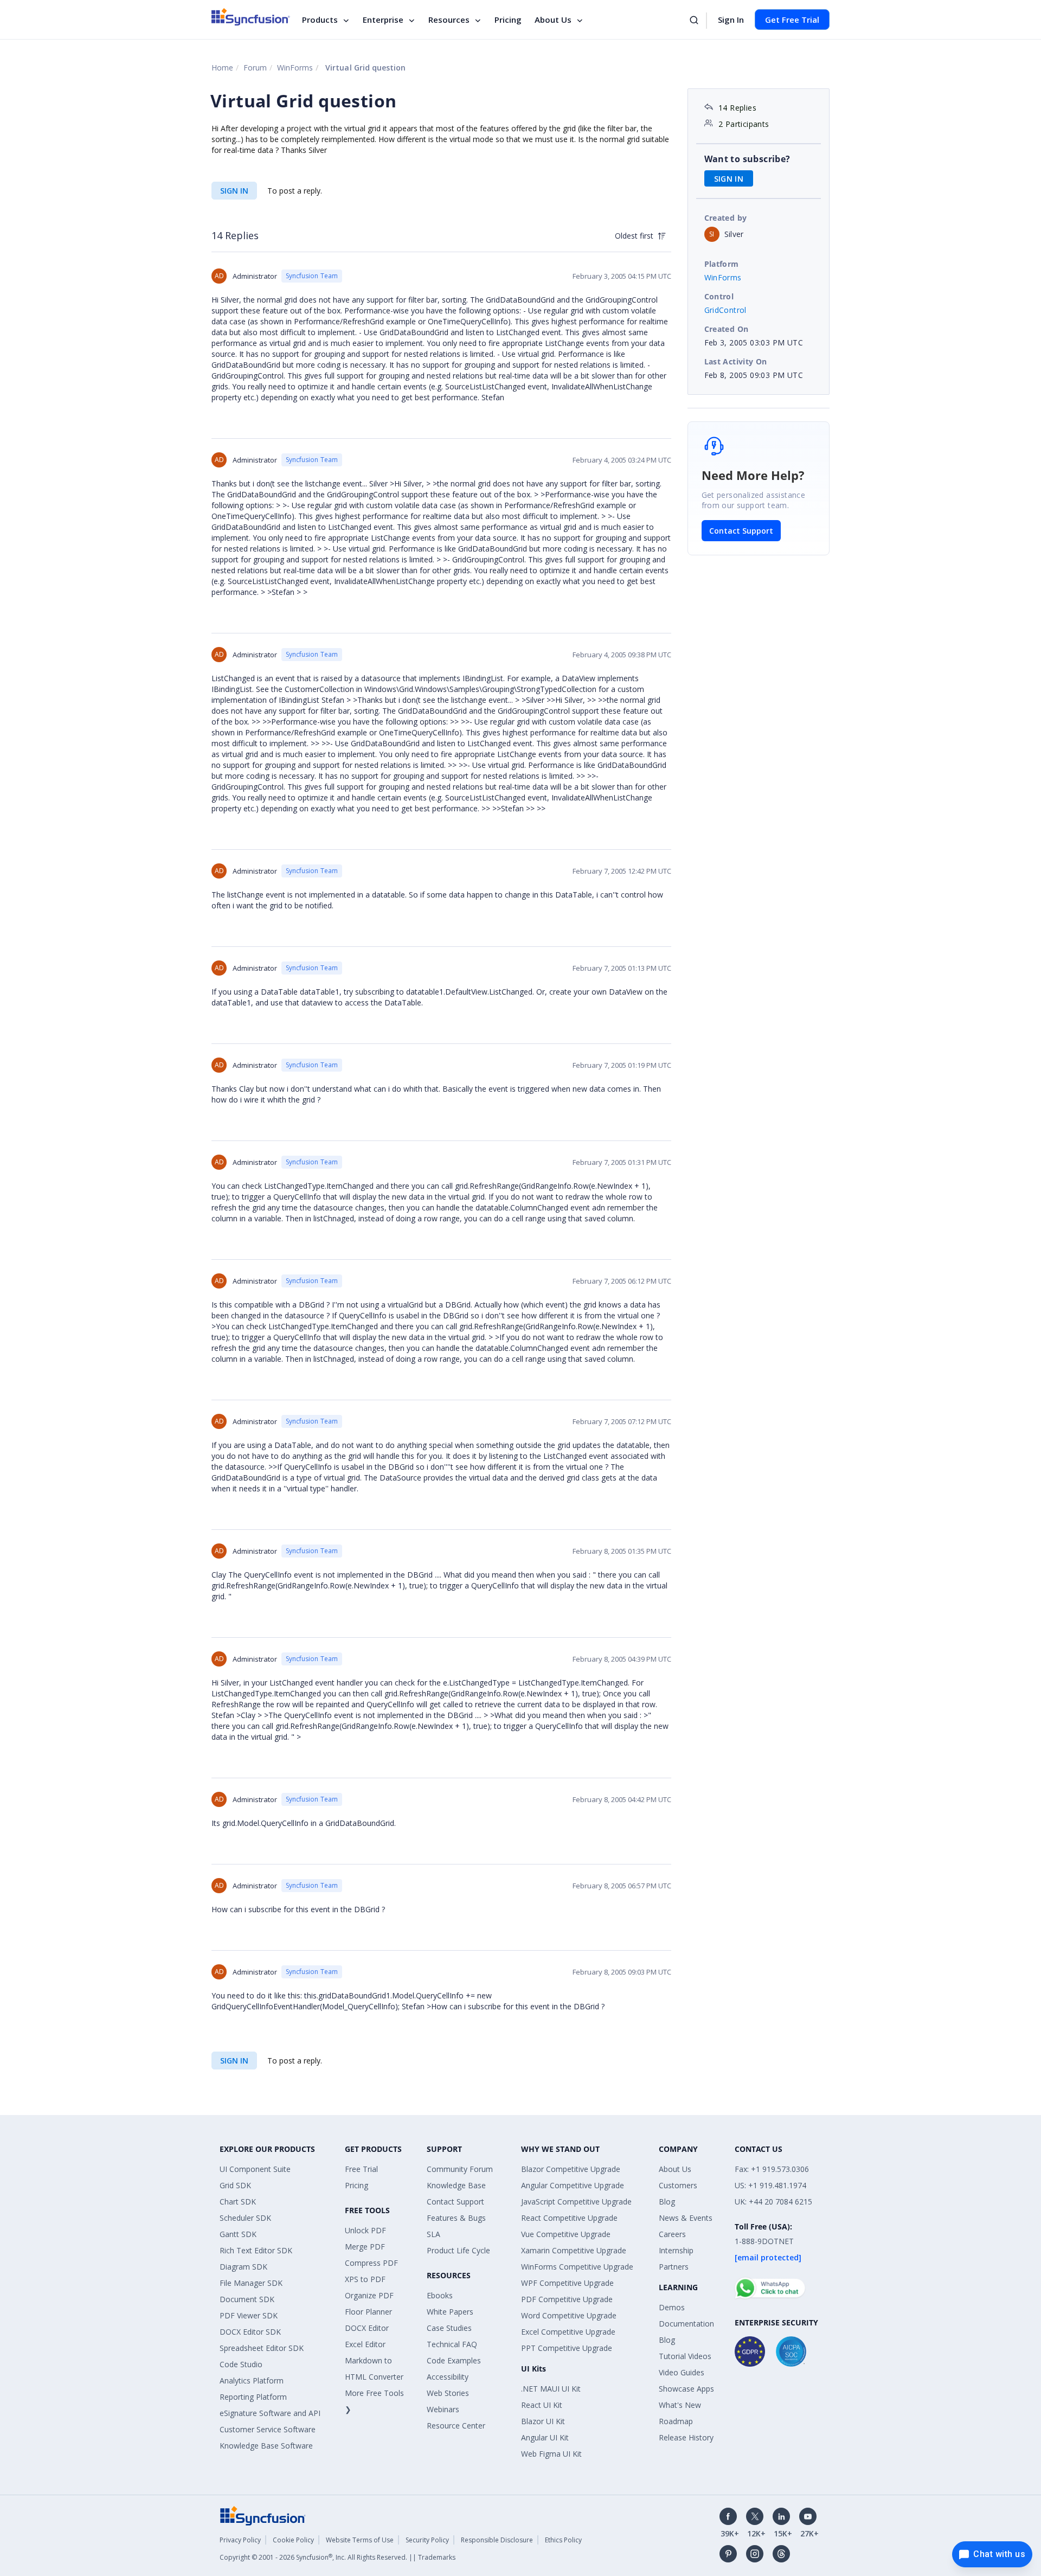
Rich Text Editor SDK (256, 2250)
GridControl (725, 310)
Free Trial (361, 2169)
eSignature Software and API (270, 2413)
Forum (255, 68)
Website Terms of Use (360, 2540)
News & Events (686, 2218)
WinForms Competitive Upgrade (577, 2267)
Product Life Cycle (458, 2250)
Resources (449, 20)
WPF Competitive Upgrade (567, 2283)
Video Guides (682, 2372)
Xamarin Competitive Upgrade (574, 2250)
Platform (722, 264)
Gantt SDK (238, 2234)
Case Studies (449, 2328)
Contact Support (741, 531)
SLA (433, 2234)
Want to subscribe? (747, 159)
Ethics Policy (563, 2540)
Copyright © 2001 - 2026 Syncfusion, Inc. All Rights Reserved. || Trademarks (338, 2557)
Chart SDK (238, 2202)
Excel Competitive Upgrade (568, 2332)
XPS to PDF (365, 2279)
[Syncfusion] (263, 2515)
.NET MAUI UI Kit (551, 2389)
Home (222, 68)
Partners (674, 2267)
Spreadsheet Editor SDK (262, 2348)
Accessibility (448, 2377)
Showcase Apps (686, 2389)
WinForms (295, 68)
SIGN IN (234, 191)
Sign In (731, 20)
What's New (680, 2405)
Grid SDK (235, 2185)
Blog (667, 2202)
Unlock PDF (365, 2230)
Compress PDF (371, 2263)
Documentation (686, 2324)
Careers (672, 2234)
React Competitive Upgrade (569, 2218)
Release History (686, 2437)
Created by (726, 218)
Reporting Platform (253, 2397)
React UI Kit (542, 2405)
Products (320, 20)
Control (719, 296)
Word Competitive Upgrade (569, 2315)
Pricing (508, 20)
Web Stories (448, 2393)
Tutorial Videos (685, 2356)
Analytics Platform (252, 2380)
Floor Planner (368, 2312)
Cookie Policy (293, 2540)
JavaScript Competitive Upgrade (576, 2202)
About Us (553, 20)
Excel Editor (365, 2344)
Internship (676, 2250)
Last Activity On (736, 361)
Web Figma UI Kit (551, 2454)
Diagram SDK (243, 2267)
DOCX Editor (367, 2328)
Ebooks (440, 2295)
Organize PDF (369, 2295)
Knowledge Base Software (266, 2446)
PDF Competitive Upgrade (567, 2299)
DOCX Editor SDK (250, 2332)
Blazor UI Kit (543, 2421)
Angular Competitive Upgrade (573, 2185)
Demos (672, 2307)
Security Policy (427, 2540)
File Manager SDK (251, 2283)
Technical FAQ (452, 2344)
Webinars (443, 2409)
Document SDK (247, 2299)
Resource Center (456, 2426)
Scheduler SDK (245, 2218)
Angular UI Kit (545, 2437)
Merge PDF (365, 2247)
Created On (727, 329)
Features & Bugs (456, 2218)
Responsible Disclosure (497, 2540)
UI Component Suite (255, 2169)
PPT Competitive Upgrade (567, 2348)
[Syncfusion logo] (251, 17)
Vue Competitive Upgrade (566, 2234)
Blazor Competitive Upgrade (571, 2169)
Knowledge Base (456, 2185)
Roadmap (676, 2421)
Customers (678, 2185)
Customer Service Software (268, 2429)
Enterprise (383, 20)
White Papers (450, 2312)
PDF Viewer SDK (249, 2315)
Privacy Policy (240, 2540)
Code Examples (454, 2360)
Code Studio (241, 2364)
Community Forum (460, 2169)
